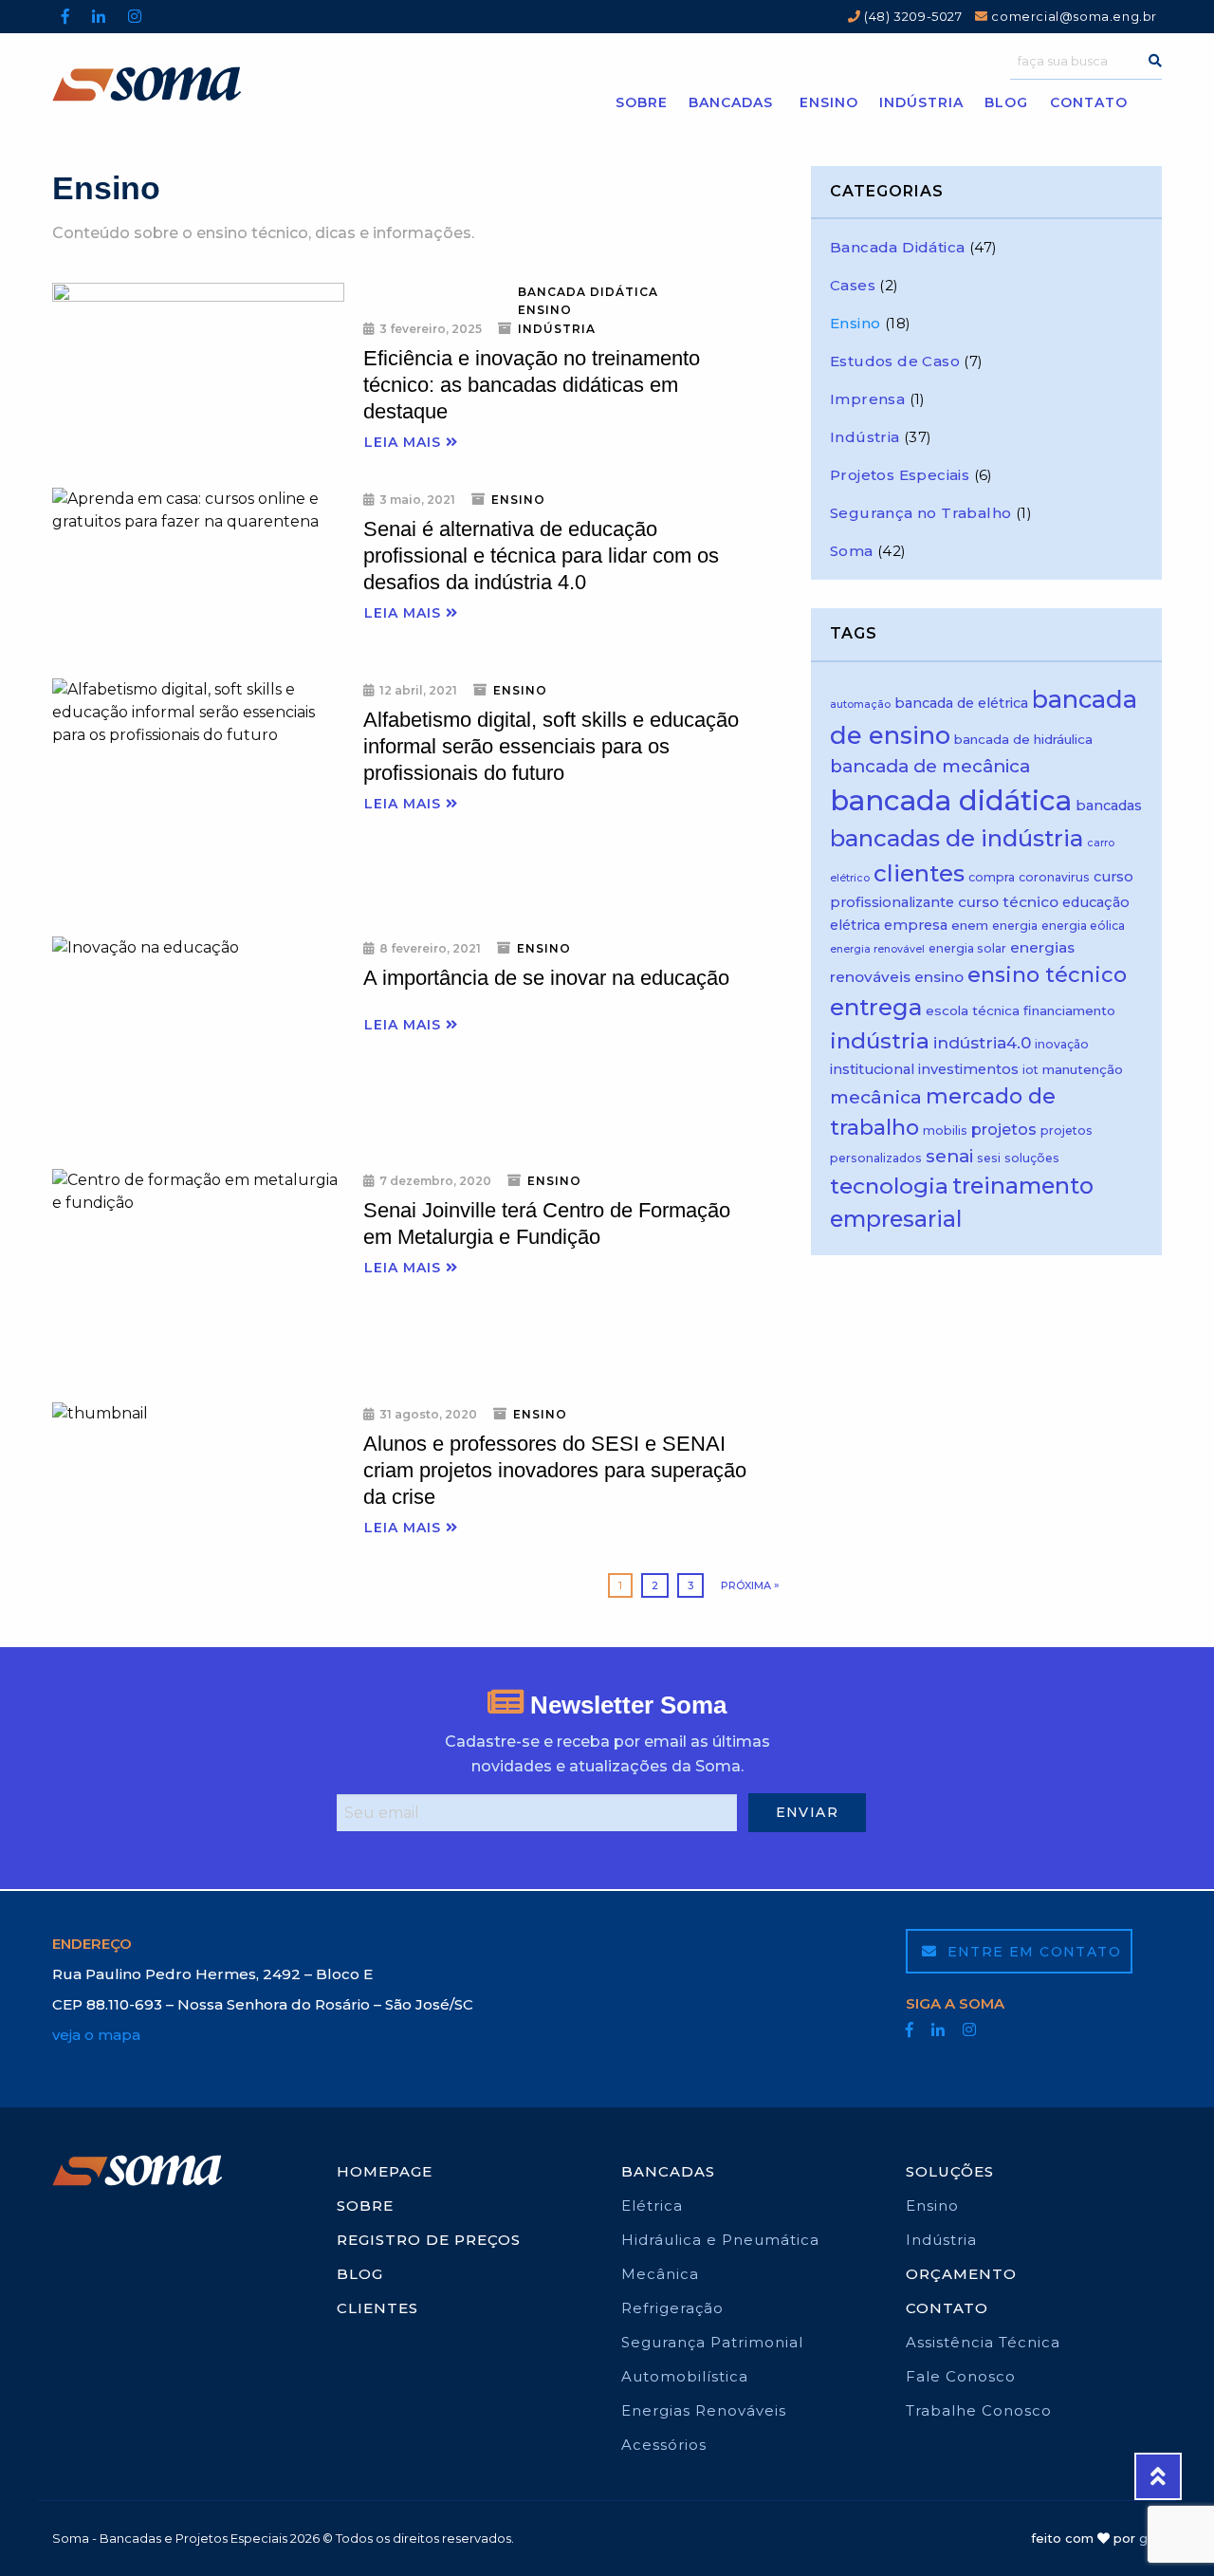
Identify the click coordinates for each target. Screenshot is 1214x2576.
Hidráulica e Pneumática (720, 2240)
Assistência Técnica (983, 2342)
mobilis (945, 1130)
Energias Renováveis (704, 2410)
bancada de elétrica (961, 703)
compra (992, 877)
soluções (1032, 1158)
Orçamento (961, 2274)
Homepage (385, 2171)
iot (1030, 1070)
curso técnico (1008, 902)
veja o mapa (96, 2035)
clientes (919, 873)
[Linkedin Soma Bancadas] (99, 17)
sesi (989, 1158)
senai (949, 1156)
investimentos (968, 1069)
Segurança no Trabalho (920, 513)
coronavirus (1054, 877)
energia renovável (877, 949)
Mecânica (660, 2274)
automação (860, 704)
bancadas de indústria (956, 838)
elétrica (855, 925)
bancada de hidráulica (1023, 739)
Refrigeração (672, 2308)
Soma (852, 551)
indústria (880, 1041)
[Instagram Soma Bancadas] (135, 17)
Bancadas (731, 102)
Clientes (377, 2308)
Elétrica (652, 2205)
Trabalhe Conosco (979, 2410)
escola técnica (973, 1010)
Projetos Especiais (900, 475)
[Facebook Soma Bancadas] (65, 17)
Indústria (921, 102)
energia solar (967, 948)
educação (1096, 902)
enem (970, 925)
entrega (876, 1007)
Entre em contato (1031, 1952)
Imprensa (867, 399)
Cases (853, 285)
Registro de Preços (429, 2240)
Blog (1006, 102)
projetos (1004, 1129)
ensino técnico (1047, 975)
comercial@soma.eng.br (1073, 16)
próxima (746, 1585)
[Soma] (191, 84)
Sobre (642, 102)
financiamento (1069, 1010)
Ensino (829, 102)
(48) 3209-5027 (912, 16)
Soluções (950, 2171)
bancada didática (951, 800)
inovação (1062, 1044)
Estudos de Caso (895, 361)
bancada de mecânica (930, 766)
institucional (872, 1069)
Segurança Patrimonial (712, 2342)
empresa (916, 925)
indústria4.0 (982, 1043)
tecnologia (889, 1186)
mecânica (876, 1097)
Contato (1089, 102)
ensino (939, 977)
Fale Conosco (961, 2376)
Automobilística (685, 2376)
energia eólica (1083, 926)
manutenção (1083, 1069)
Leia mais (405, 442)
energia (1015, 926)
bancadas (1109, 806)
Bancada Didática (588, 292)
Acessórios (664, 2445)
